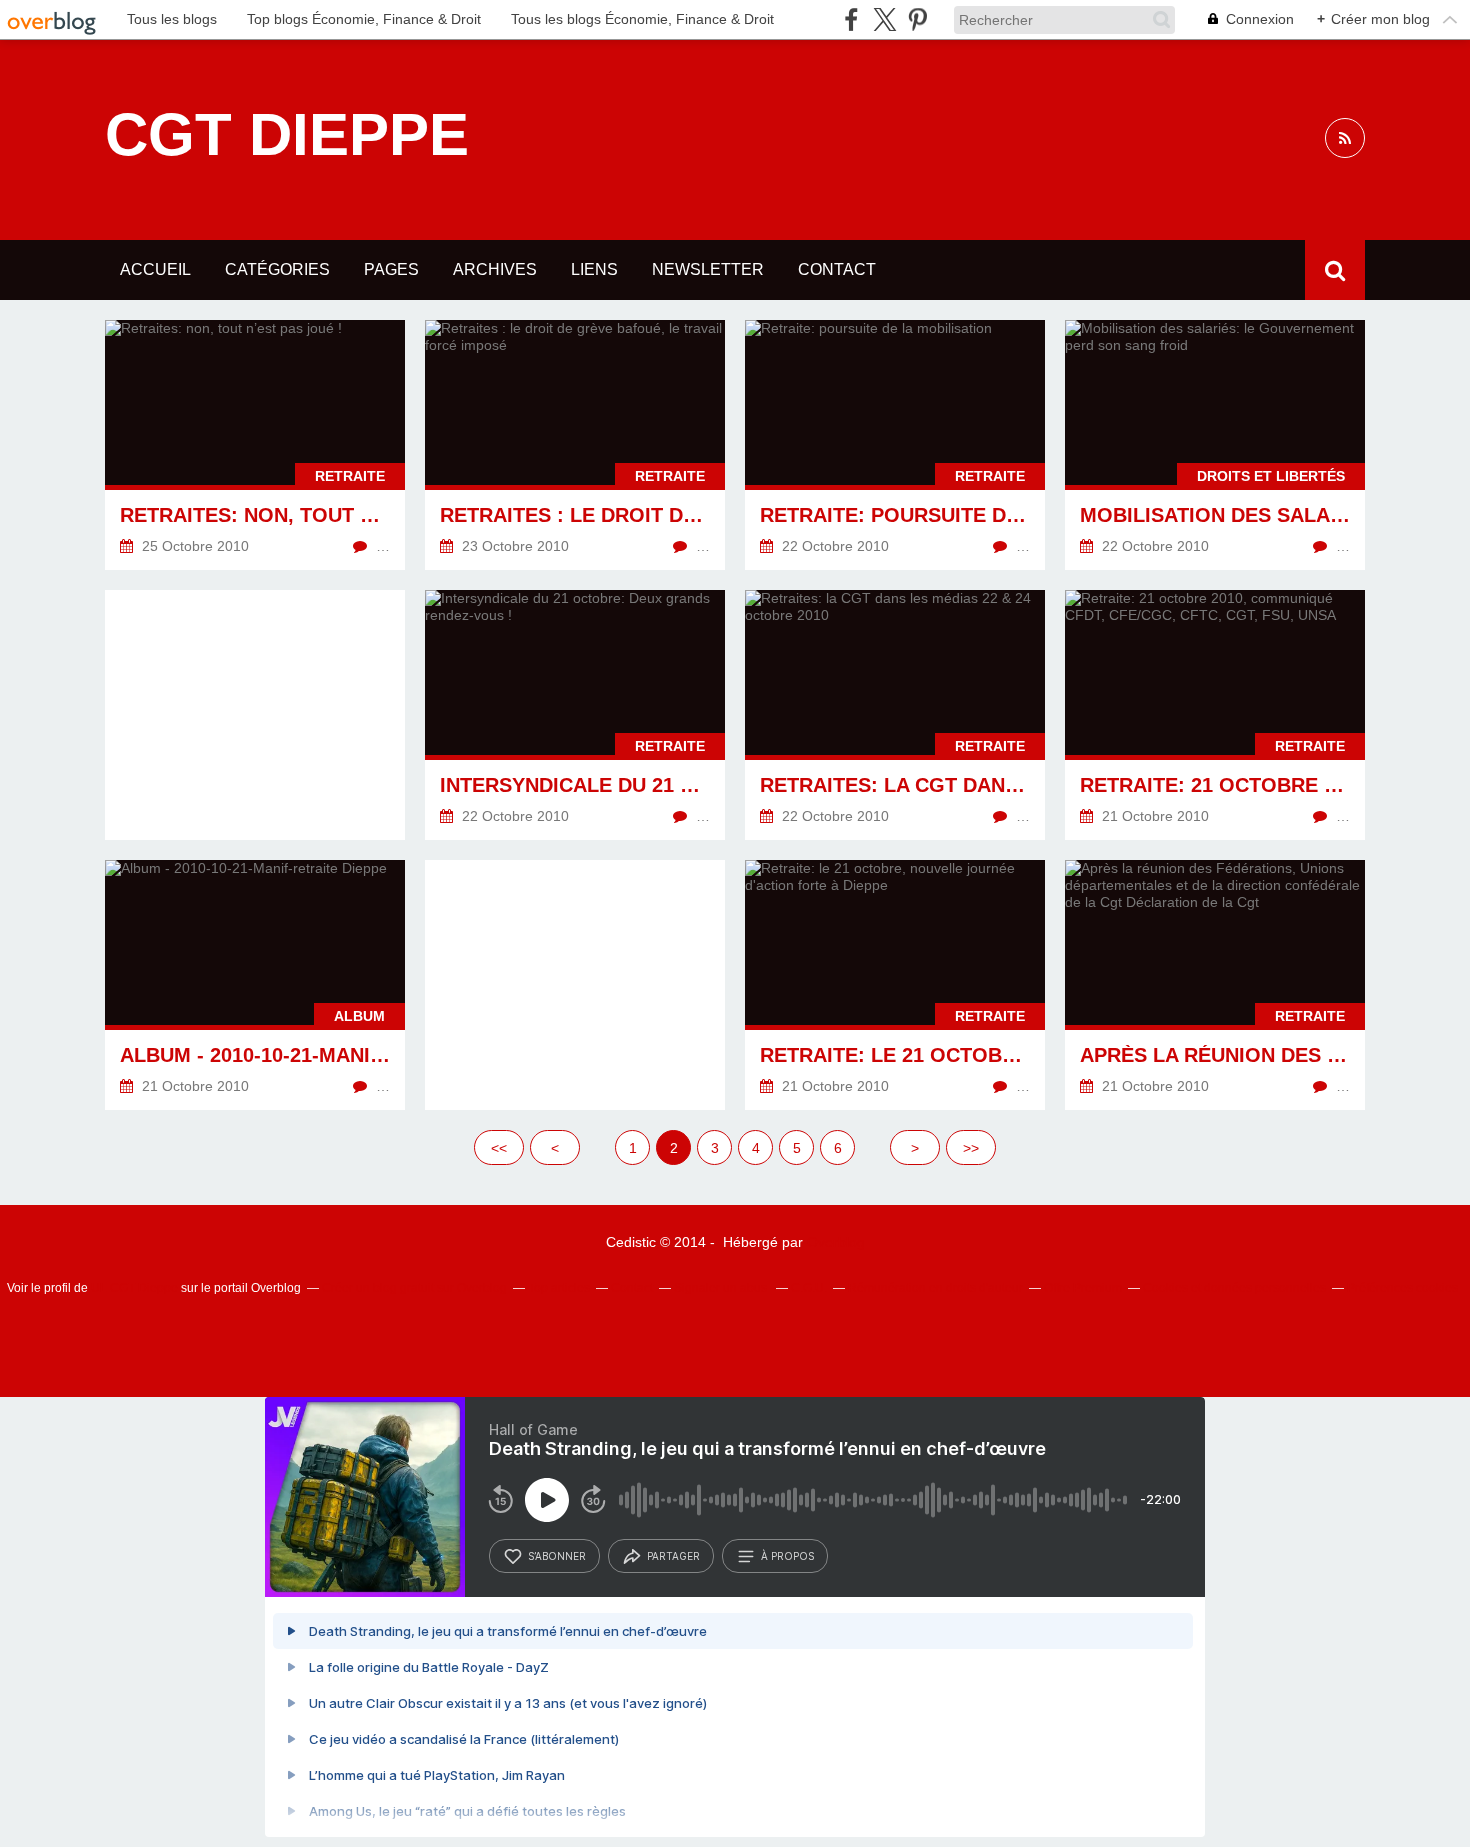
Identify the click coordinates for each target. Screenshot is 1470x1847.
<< (499, 1148)
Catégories (277, 269)
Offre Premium (1083, 1288)
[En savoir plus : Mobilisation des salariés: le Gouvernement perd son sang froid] (1215, 445)
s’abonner (557, 1556)
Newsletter (708, 269)
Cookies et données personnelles (1234, 1288)
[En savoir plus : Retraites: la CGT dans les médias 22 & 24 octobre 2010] (895, 715)
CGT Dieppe (287, 135)
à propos (787, 1556)
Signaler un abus (722, 1288)
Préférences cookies (1402, 1288)
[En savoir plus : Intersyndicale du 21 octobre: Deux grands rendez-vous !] (575, 715)
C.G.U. (809, 1288)
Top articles (559, 1288)
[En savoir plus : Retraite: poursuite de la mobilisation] (895, 445)
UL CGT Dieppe (134, 1288)
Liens (594, 269)
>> (971, 1148)
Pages (391, 269)
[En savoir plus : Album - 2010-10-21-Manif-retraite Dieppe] (255, 985)
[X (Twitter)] (884, 19)
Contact (837, 269)
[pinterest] (917, 19)
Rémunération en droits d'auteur (935, 1288)
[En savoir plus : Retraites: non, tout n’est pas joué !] (255, 445)
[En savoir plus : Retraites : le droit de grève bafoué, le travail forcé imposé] (575, 445)
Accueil (155, 269)
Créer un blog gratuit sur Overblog (414, 1288)
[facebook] (851, 19)
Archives (495, 269)
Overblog (836, 1242)
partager (673, 1556)
